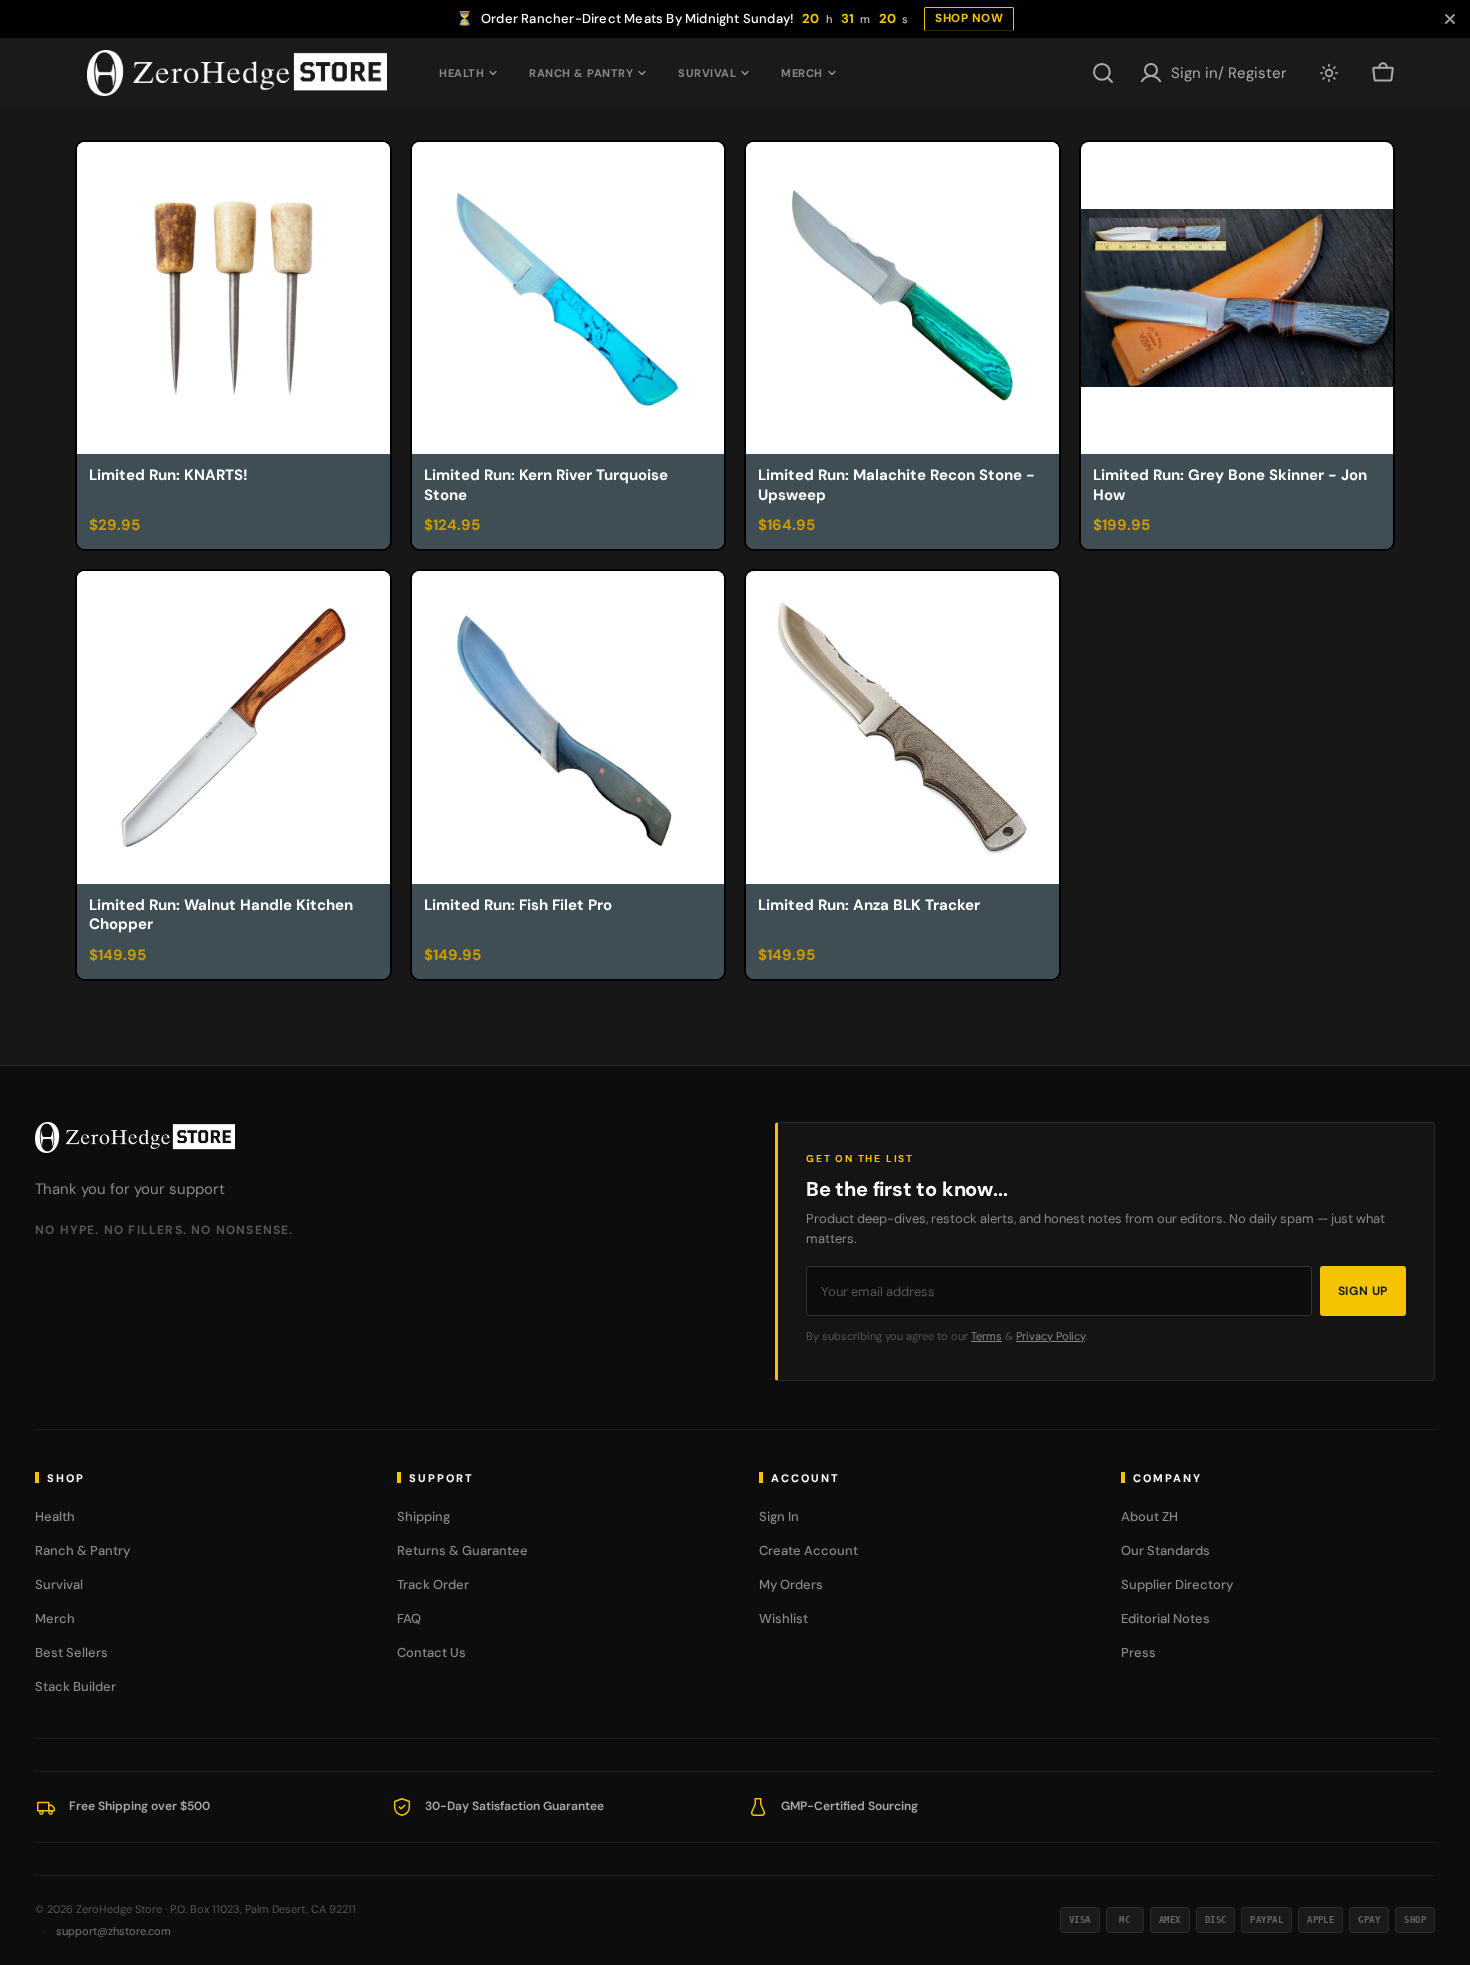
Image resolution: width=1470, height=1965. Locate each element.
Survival (707, 73)
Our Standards (1165, 1550)
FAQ (409, 1618)
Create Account (808, 1550)
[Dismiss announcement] (1450, 19)
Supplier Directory (1177, 1584)
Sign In (779, 1516)
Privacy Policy (1050, 1336)
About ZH (1149, 1516)
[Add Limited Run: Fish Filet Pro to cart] (700, 959)
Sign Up (1363, 1291)
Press (1138, 1652)
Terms (986, 1336)
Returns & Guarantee (462, 1550)
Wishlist (783, 1618)
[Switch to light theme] (1329, 73)
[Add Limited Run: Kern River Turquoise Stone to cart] (700, 529)
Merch (802, 73)
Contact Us (431, 1652)
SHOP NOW (969, 18)
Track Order (433, 1584)
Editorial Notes (1165, 1618)
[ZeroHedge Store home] (135, 1137)
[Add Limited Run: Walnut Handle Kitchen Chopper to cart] (366, 959)
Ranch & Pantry (581, 73)
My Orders (791, 1584)
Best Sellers (71, 1652)
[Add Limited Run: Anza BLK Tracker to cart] (1035, 959)
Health (461, 73)
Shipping (423, 1516)
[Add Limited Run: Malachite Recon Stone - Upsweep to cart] (1035, 529)
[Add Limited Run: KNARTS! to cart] (366, 529)
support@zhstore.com (113, 1931)
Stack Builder (75, 1686)
